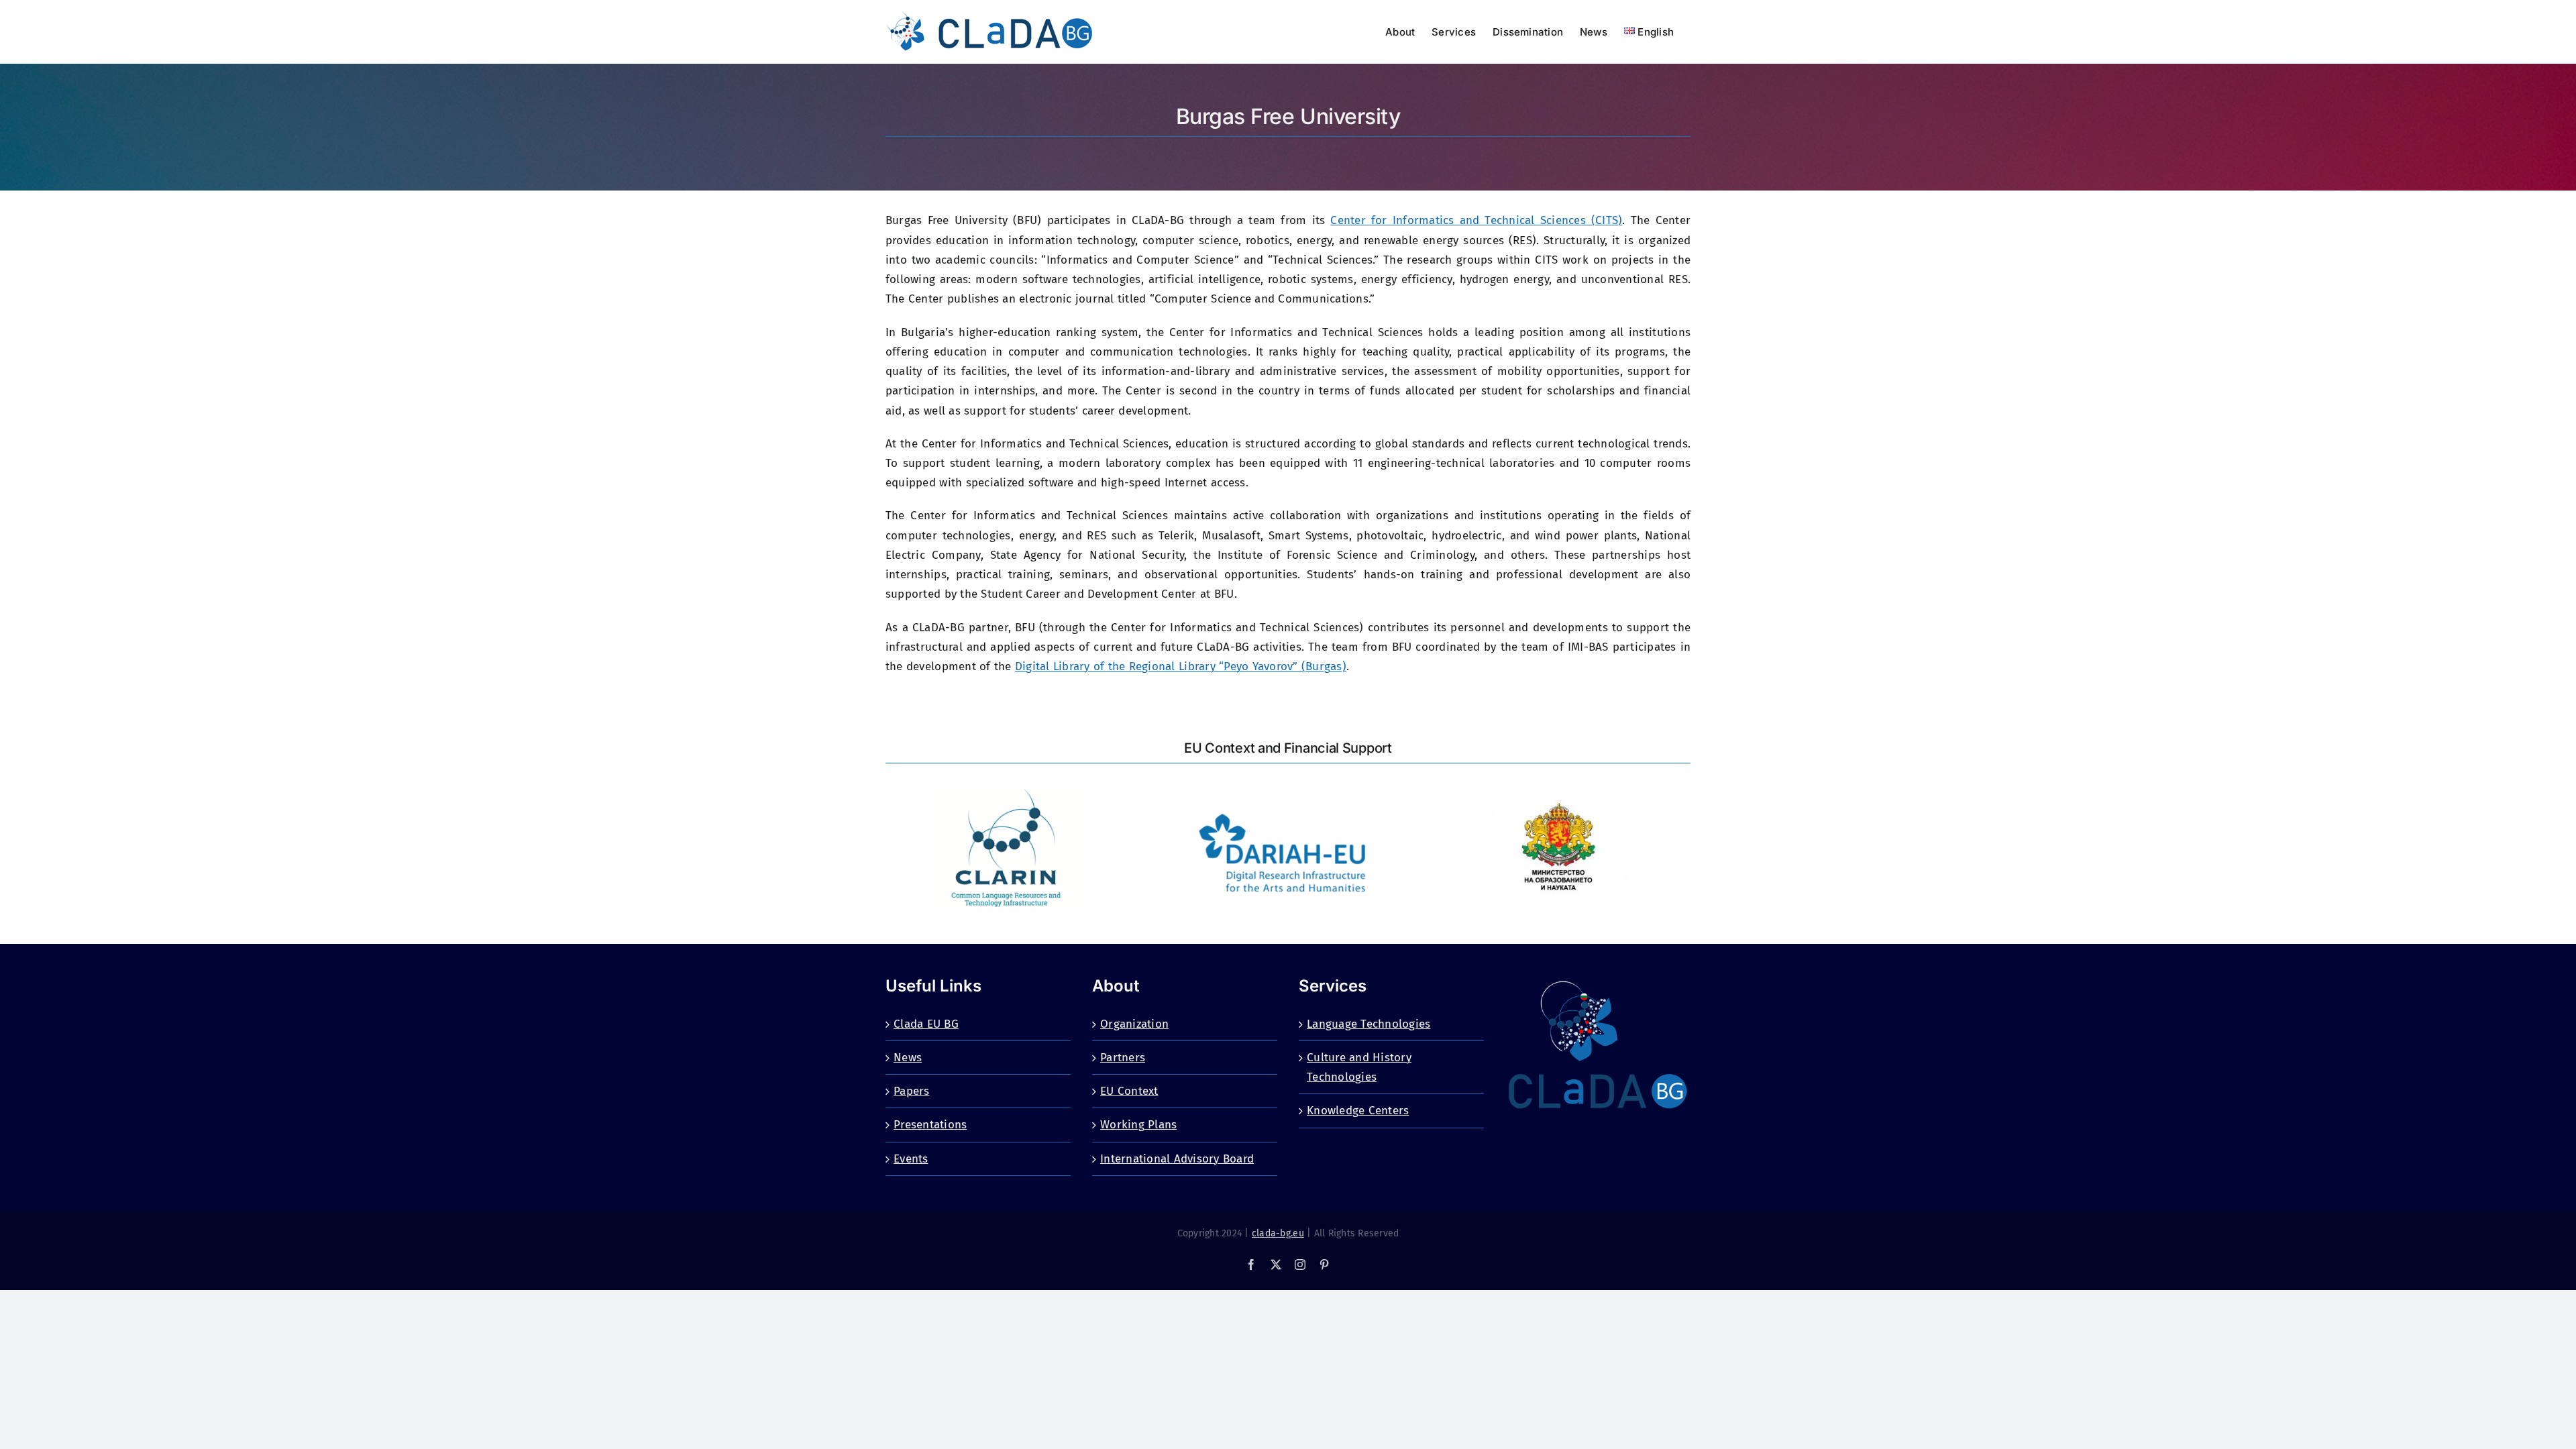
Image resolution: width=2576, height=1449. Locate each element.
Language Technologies (1368, 1024)
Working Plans (1138, 1125)
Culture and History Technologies (1359, 1067)
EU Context (1129, 1091)
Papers (912, 1091)
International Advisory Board (1177, 1159)
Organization (1134, 1024)
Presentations (930, 1125)
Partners (1123, 1058)
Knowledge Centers (1358, 1111)
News (908, 1058)
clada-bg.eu (1278, 1233)
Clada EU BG (926, 1024)
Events (911, 1159)
